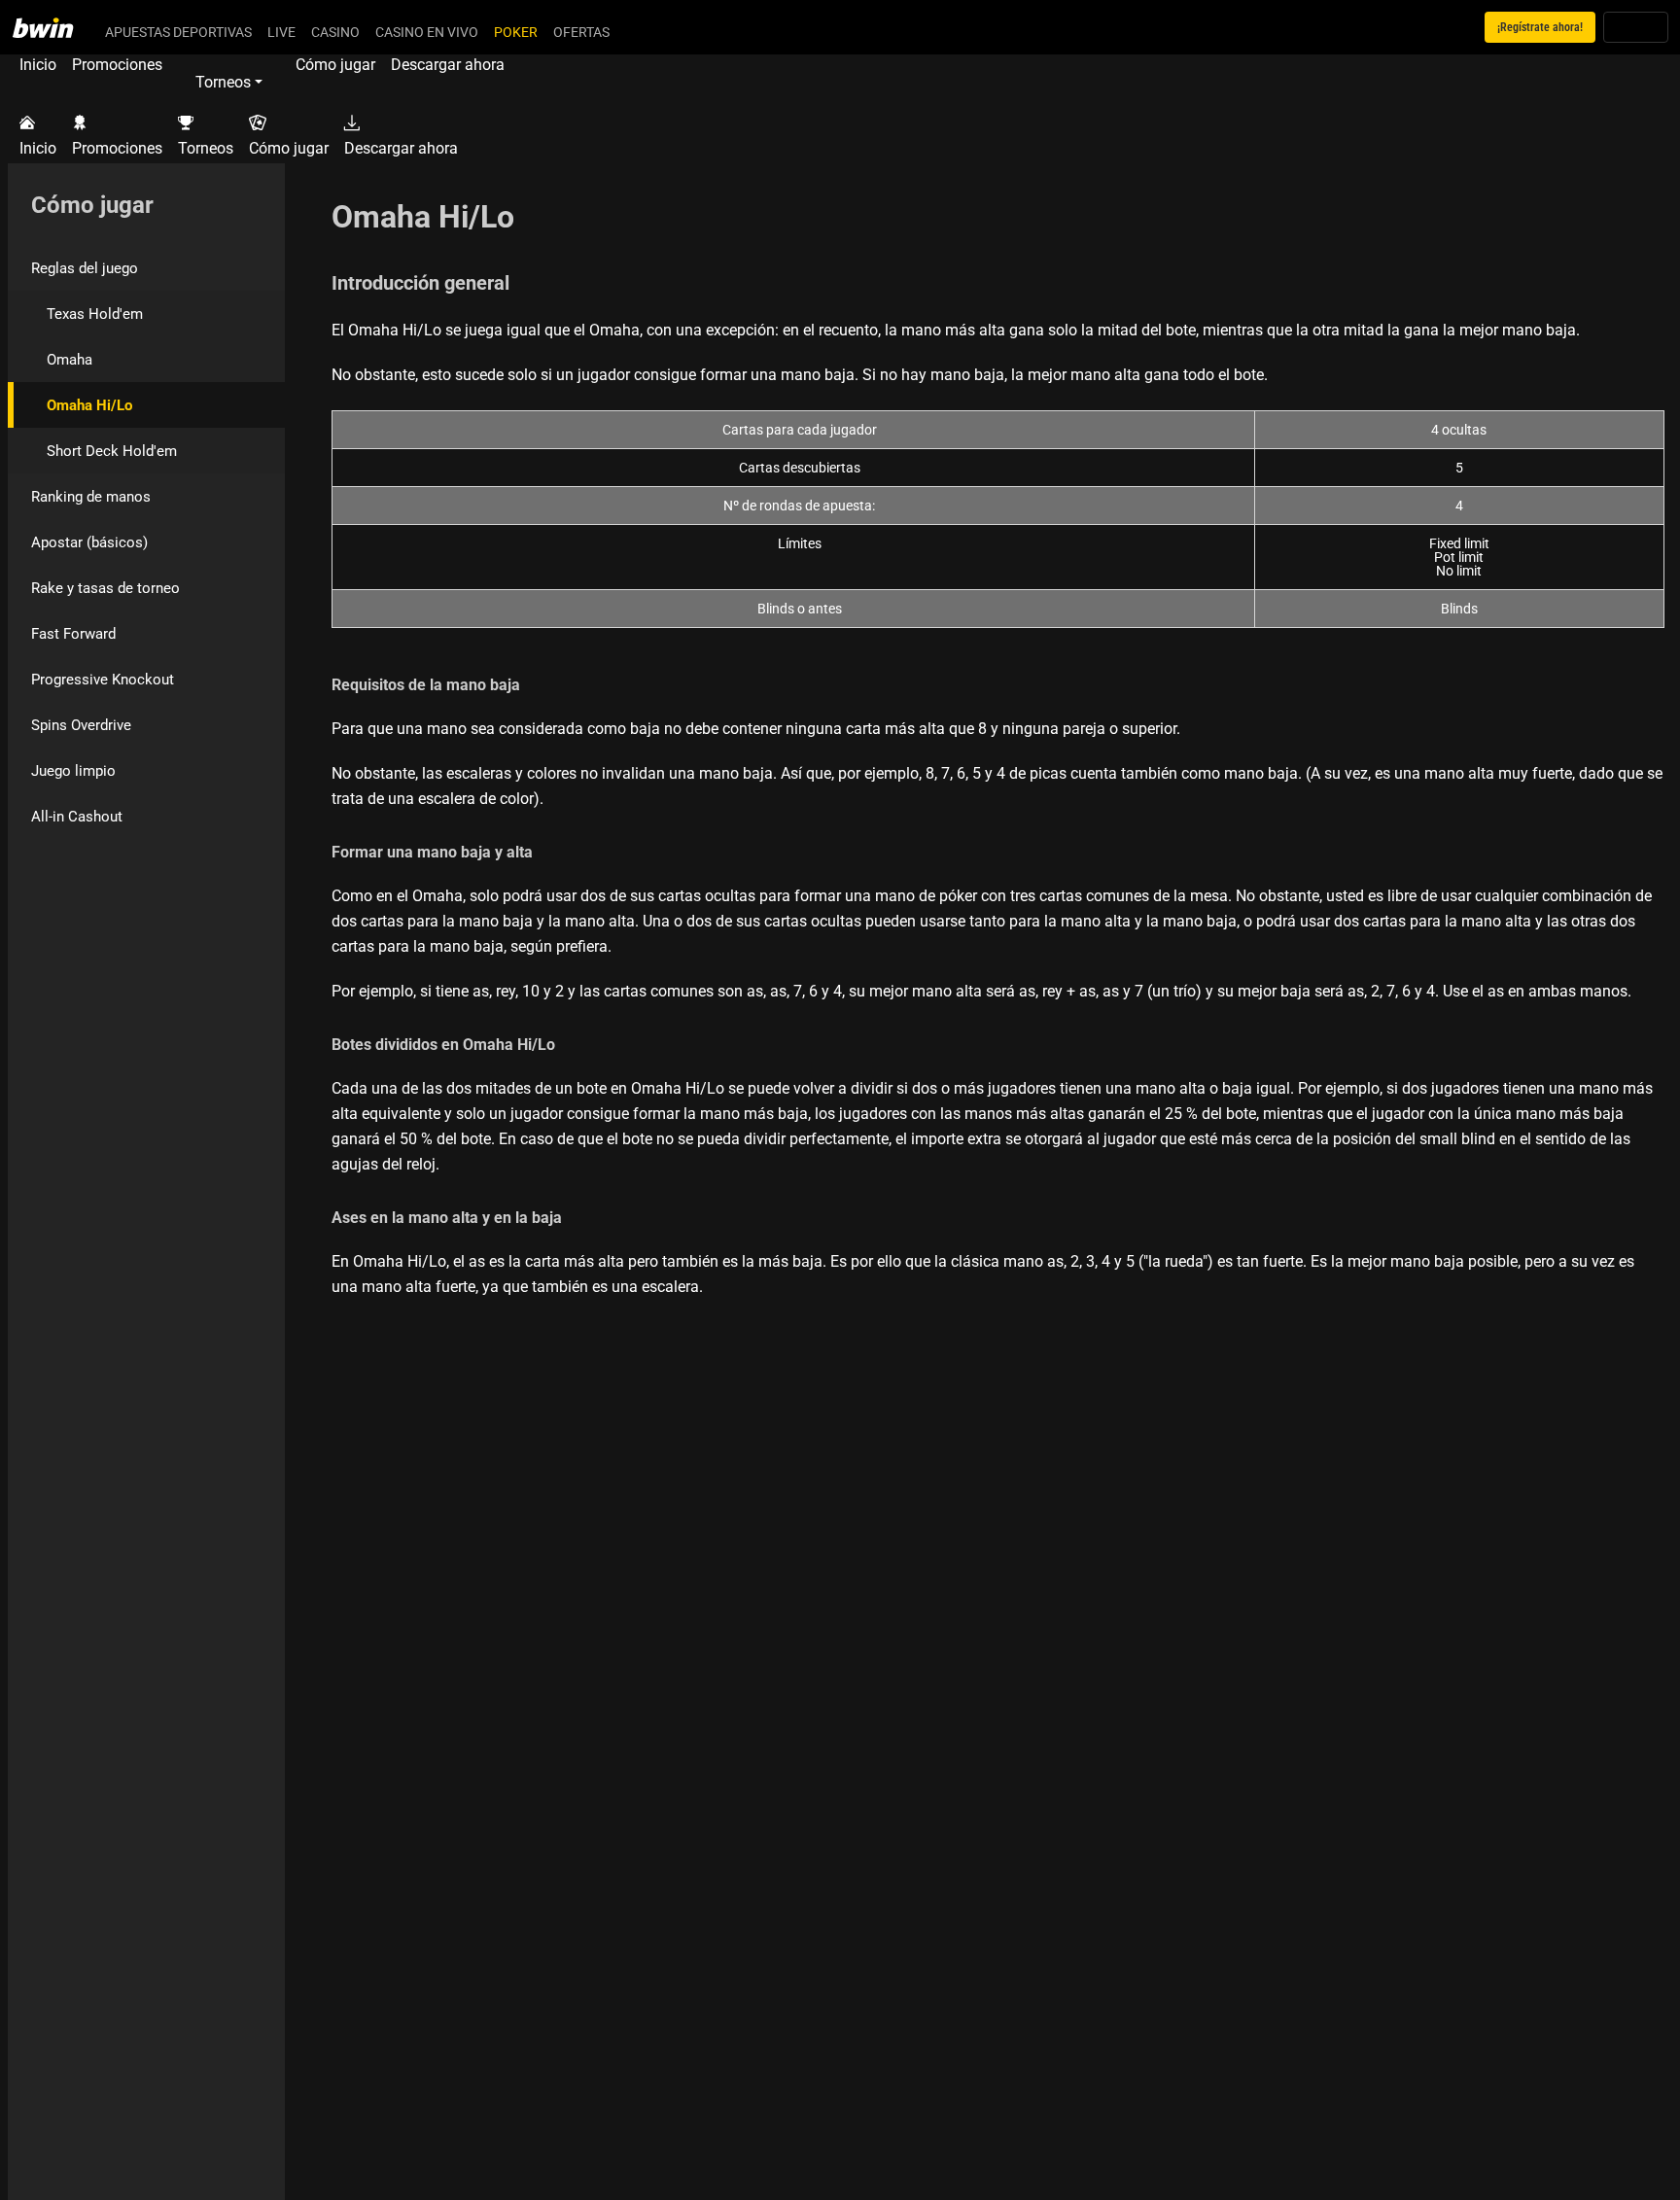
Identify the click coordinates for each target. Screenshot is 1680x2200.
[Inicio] (54, 27)
